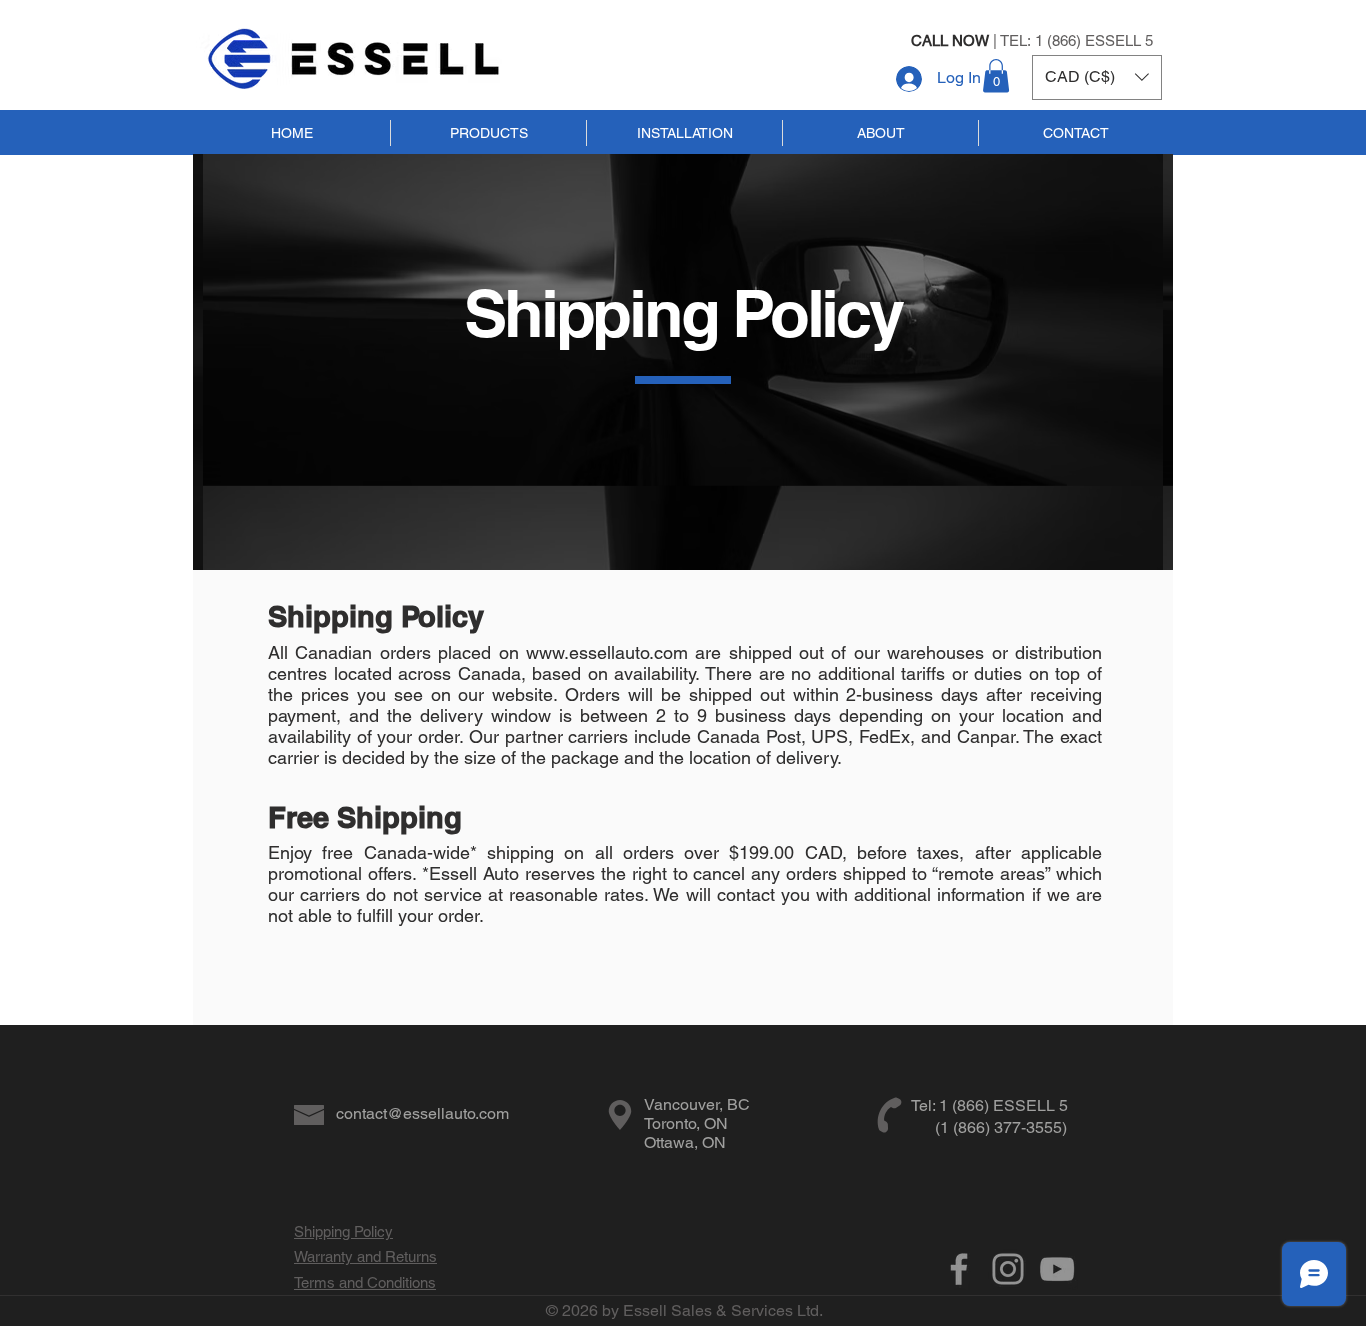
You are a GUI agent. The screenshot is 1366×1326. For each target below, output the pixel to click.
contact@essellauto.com (422, 1113)
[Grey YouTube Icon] (1057, 1269)
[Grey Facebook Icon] (959, 1269)
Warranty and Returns (365, 1256)
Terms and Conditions (365, 1282)
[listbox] (1097, 77)
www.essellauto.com (607, 652)
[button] (996, 75)
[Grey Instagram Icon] (1008, 1269)
